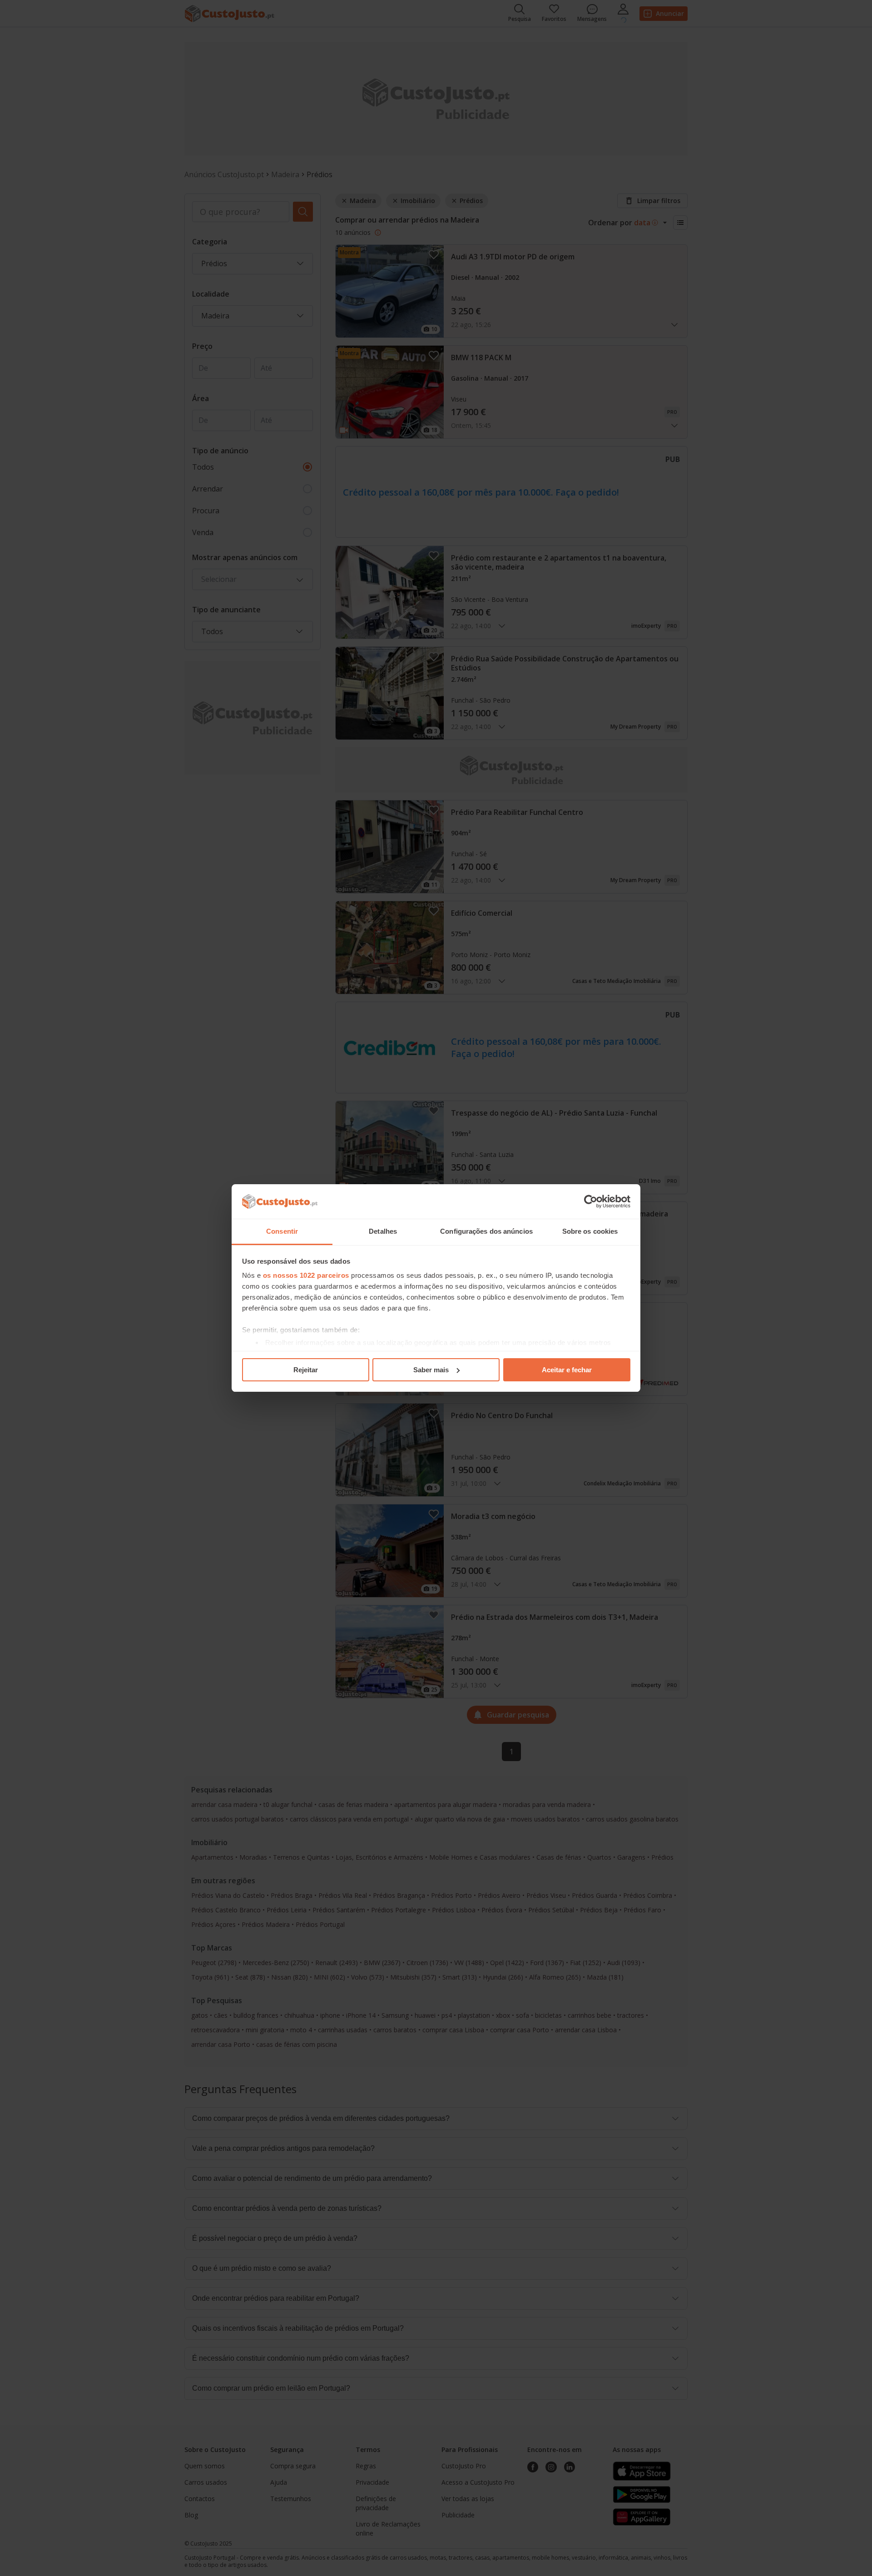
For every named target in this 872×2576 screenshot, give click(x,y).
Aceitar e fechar (567, 1370)
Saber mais (431, 1370)
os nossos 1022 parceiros (306, 1275)
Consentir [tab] (282, 1231)
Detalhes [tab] (383, 1231)
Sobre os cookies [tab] (590, 1231)
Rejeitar (306, 1370)
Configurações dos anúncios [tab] (486, 1231)
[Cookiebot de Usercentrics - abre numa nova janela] (591, 1201)
